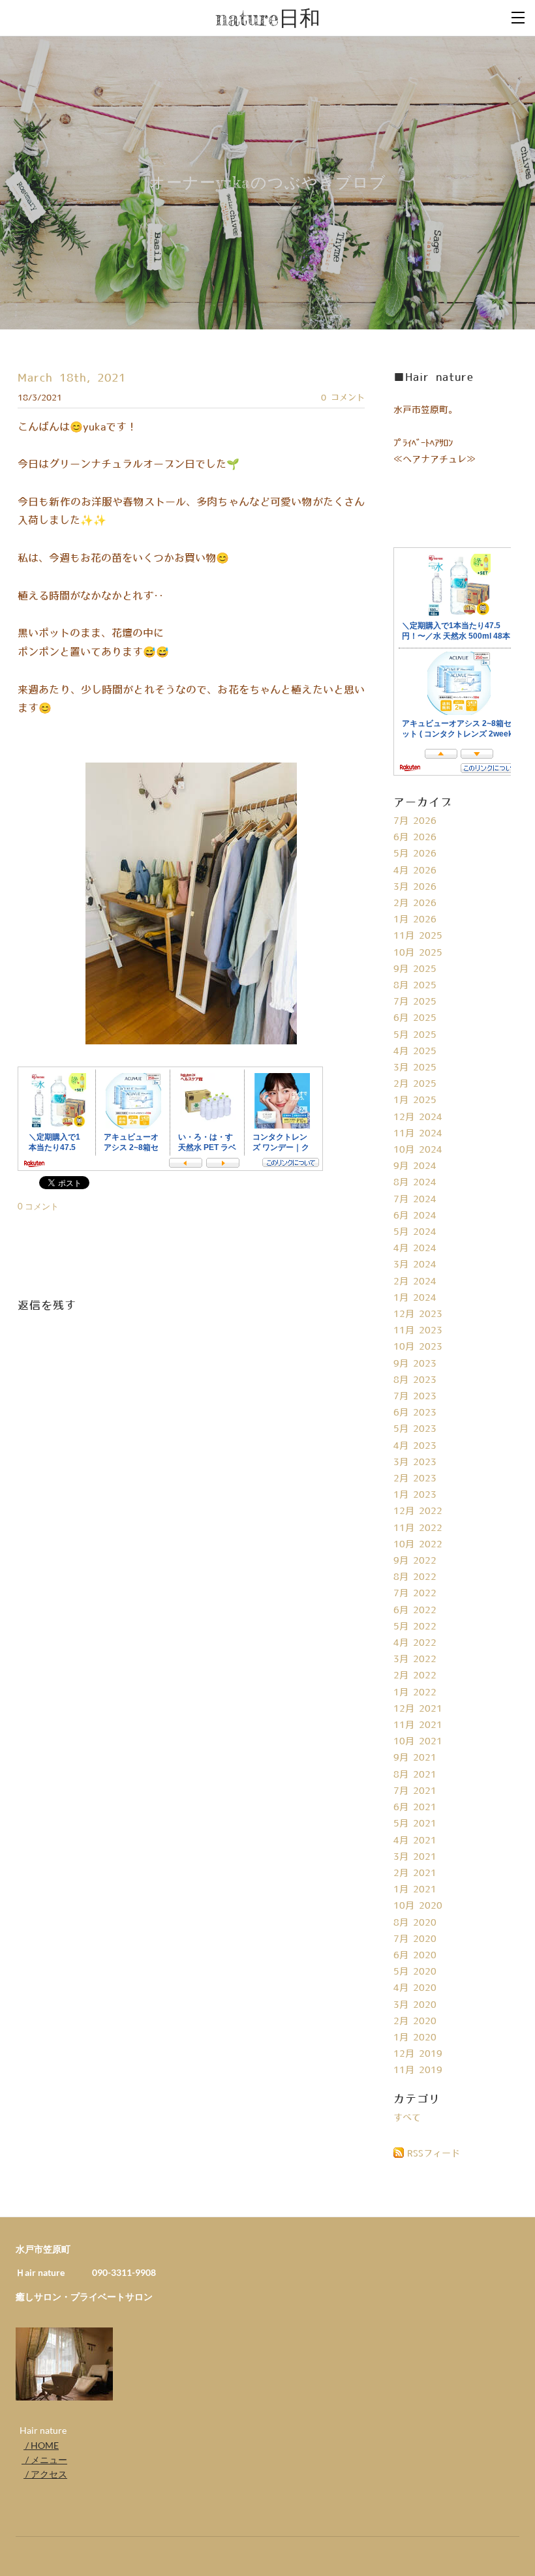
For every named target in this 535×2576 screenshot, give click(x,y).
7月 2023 (415, 1397)
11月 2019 (418, 2070)
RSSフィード (434, 2154)
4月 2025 (415, 1052)
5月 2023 (415, 1429)
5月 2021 (415, 1824)
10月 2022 (418, 1545)
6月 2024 (415, 1216)
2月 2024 (415, 1282)
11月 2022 (418, 1528)
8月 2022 (415, 1577)
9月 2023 (415, 1364)
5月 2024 (415, 1232)
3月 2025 (415, 1068)
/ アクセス (45, 2474)
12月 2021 (418, 1709)
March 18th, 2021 (72, 378)
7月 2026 (415, 821)
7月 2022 (415, 1594)
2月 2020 (415, 2022)
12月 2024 (418, 1117)
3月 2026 (415, 887)
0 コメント (343, 398)
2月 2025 (415, 1084)
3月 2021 (415, 1857)
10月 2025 (418, 953)
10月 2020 (418, 1906)
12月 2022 (418, 1511)
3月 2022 (415, 1659)
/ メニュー (44, 2460)
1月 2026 (415, 920)
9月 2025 (415, 969)
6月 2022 (415, 1611)
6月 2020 (415, 1956)
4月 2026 (415, 871)
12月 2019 (418, 2054)
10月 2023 (418, 1347)
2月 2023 (415, 1479)
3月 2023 (415, 1462)
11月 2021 (418, 1725)
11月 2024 (418, 1134)
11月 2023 (418, 1331)
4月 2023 (415, 1446)
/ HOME (41, 2445)
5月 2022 (415, 1627)
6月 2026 (415, 838)
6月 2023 (415, 1413)
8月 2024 (415, 1183)
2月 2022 (415, 1676)
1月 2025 (415, 1100)
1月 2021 (415, 1890)
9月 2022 (415, 1561)
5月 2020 (415, 1972)
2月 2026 (415, 903)
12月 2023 (418, 1314)
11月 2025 (418, 936)
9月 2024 (415, 1166)
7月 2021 (415, 1791)
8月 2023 (415, 1380)
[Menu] (519, 16)
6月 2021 (415, 1808)
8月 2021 (415, 1775)
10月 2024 (418, 1150)
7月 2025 (415, 1002)
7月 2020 (415, 1939)
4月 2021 (415, 1841)
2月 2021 (415, 1873)
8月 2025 (415, 986)
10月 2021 (418, 1742)
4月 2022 (415, 1643)
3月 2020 (415, 2005)
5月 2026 (415, 854)
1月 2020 (415, 2038)
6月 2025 (415, 1018)
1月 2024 (415, 1298)
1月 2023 (415, 1495)
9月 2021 (415, 1758)
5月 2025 (415, 1035)
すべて (407, 2118)
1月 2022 (415, 1693)
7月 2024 (415, 1200)
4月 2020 (415, 1988)
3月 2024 (415, 1265)
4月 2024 (415, 1249)
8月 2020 (415, 1923)
